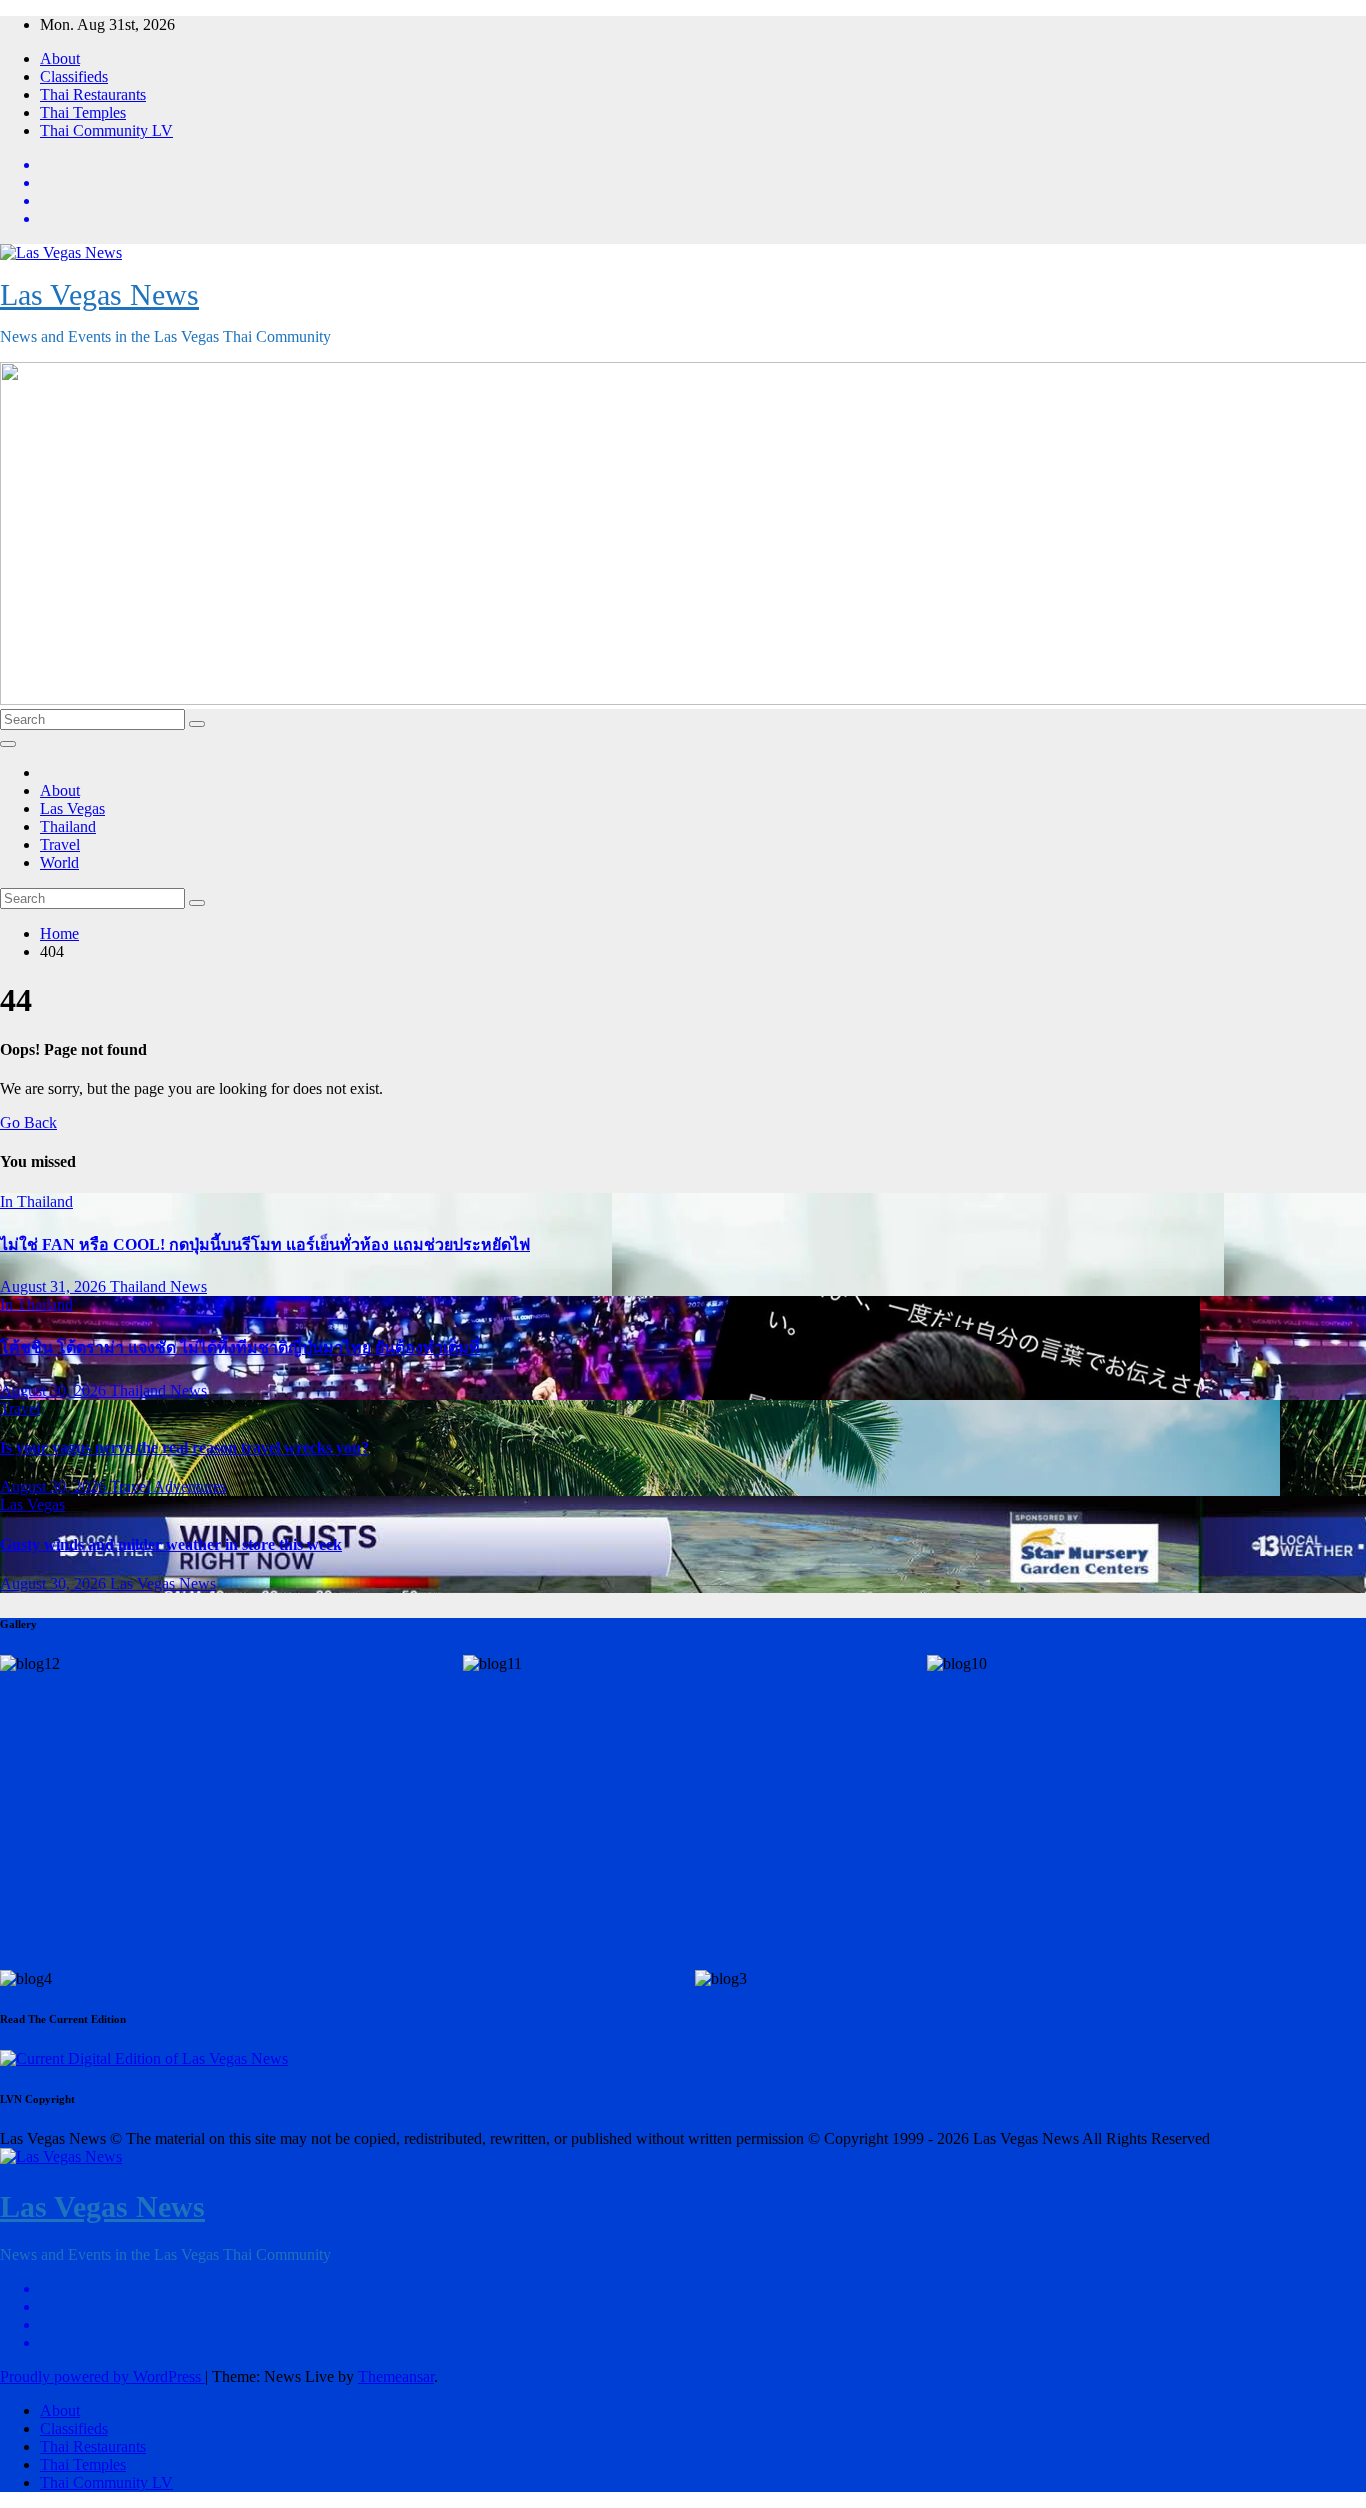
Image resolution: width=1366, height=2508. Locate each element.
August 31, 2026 (55, 1286)
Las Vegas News (99, 294)
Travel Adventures (168, 1486)
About (60, 58)
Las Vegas (72, 808)
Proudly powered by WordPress (102, 2376)
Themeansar (396, 2376)
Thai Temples (83, 112)
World (59, 862)
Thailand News (158, 1286)
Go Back (28, 1122)
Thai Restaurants (93, 94)
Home (59, 933)
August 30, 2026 (55, 1390)
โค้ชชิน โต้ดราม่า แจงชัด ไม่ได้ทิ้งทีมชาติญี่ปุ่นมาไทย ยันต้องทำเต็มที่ (240, 1347)
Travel (60, 844)
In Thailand (36, 1201)
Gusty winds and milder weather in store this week (171, 1544)
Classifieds (74, 76)
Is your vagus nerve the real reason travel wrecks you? (184, 1447)
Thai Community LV (106, 130)
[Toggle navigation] (8, 744)
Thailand (68, 826)
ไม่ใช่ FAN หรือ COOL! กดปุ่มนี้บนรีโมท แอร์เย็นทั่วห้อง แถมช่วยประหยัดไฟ (265, 1244)
